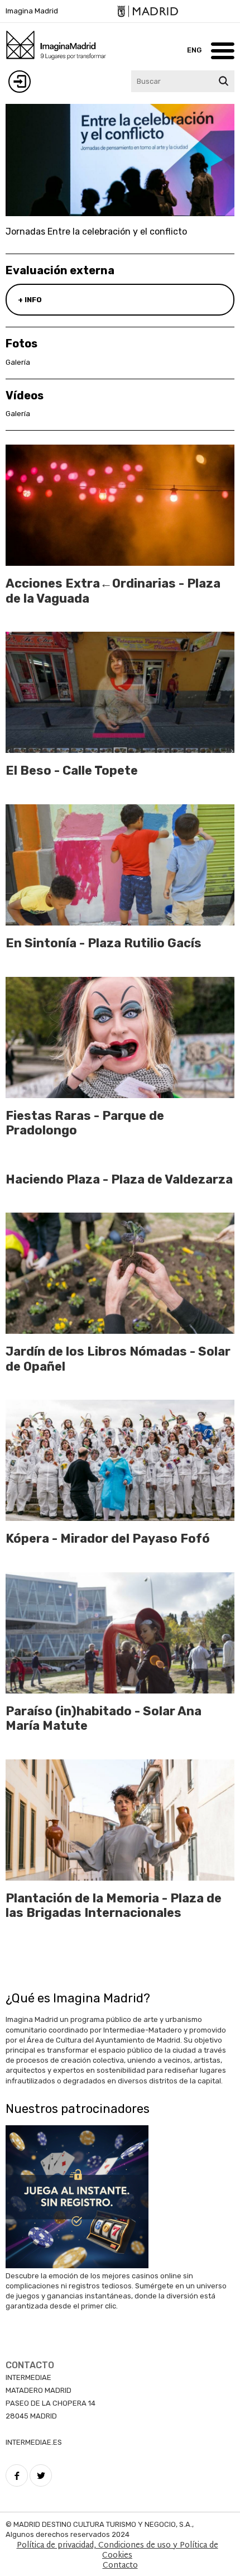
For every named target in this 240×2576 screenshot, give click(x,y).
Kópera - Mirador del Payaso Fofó (108, 1539)
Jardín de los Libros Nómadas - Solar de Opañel (118, 1359)
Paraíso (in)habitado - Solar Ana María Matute (104, 1718)
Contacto (120, 2566)
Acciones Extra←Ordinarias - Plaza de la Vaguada (113, 591)
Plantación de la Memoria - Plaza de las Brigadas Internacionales (114, 1905)
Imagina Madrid (32, 11)
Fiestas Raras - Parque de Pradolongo (85, 1123)
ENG (194, 50)
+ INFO (30, 300)
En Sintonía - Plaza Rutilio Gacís (104, 943)
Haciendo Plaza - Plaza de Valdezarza (119, 1179)
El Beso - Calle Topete (72, 771)
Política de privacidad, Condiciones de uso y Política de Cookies (117, 2551)
